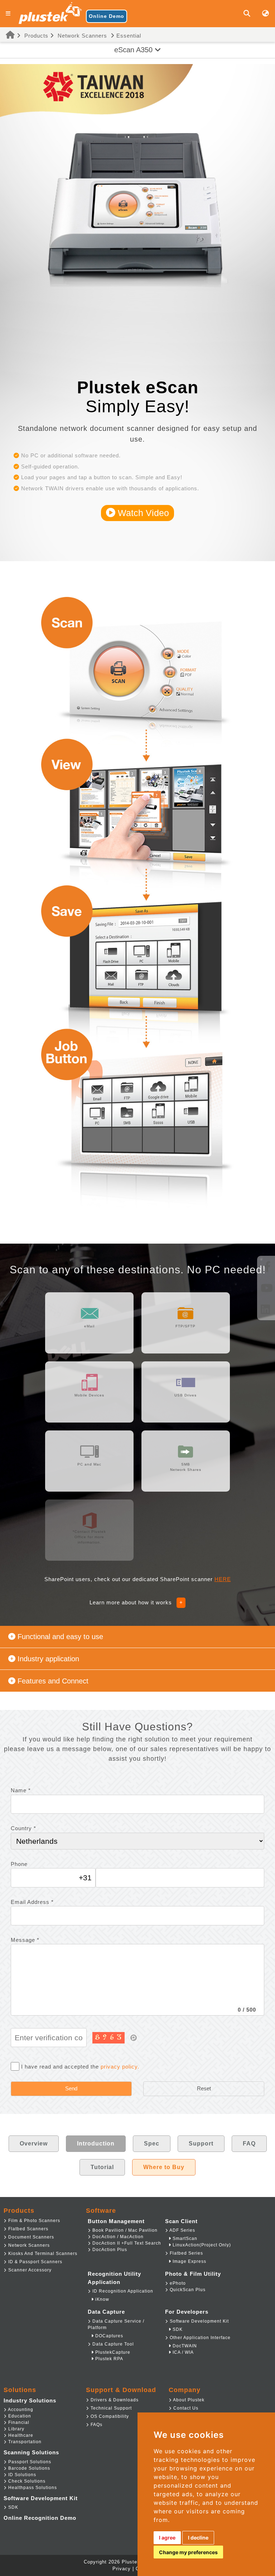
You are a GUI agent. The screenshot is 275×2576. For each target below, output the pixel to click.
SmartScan (184, 2239)
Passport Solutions (29, 2462)
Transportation (24, 2442)
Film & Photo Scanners (33, 2221)
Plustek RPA (108, 2359)
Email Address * (32, 1902)
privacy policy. (120, 2067)
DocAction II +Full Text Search (126, 2243)
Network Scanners (82, 36)
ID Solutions (21, 2475)
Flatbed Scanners (28, 2229)
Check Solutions (26, 2481)
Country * (23, 1828)
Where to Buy (164, 2167)
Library (16, 2429)
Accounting (20, 2410)
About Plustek (188, 2400)
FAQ (249, 2144)
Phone (19, 1864)
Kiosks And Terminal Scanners (42, 2254)
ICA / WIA (182, 2352)
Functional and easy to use (60, 1637)
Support (201, 2144)
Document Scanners (30, 2237)
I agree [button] (167, 2538)
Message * (25, 1940)
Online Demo (107, 16)
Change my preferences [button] (188, 2552)
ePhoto (177, 2283)
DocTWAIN (184, 2346)
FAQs (96, 2425)
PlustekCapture (112, 2352)
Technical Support (110, 2408)
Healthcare (20, 2435)
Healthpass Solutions (32, 2488)
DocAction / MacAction (117, 2237)
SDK (177, 2329)
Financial (18, 2422)
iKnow (102, 2299)
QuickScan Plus (187, 2290)
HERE (223, 1579)
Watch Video (142, 513)
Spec (152, 2144)
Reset (204, 2088)
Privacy (122, 2569)
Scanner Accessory (29, 2270)
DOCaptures (108, 2336)
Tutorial (102, 2167)
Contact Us (185, 2408)
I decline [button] (198, 2538)
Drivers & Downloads (114, 2400)
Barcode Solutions (28, 2468)
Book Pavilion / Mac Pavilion (124, 2230)
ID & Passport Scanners (35, 2262)
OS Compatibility (109, 2416)
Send (71, 2088)
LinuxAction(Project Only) (201, 2245)
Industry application (48, 1659)
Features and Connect (53, 1681)
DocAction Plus (109, 2250)
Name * (21, 1790)
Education (19, 2416)
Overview (34, 2144)
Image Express (189, 2261)
